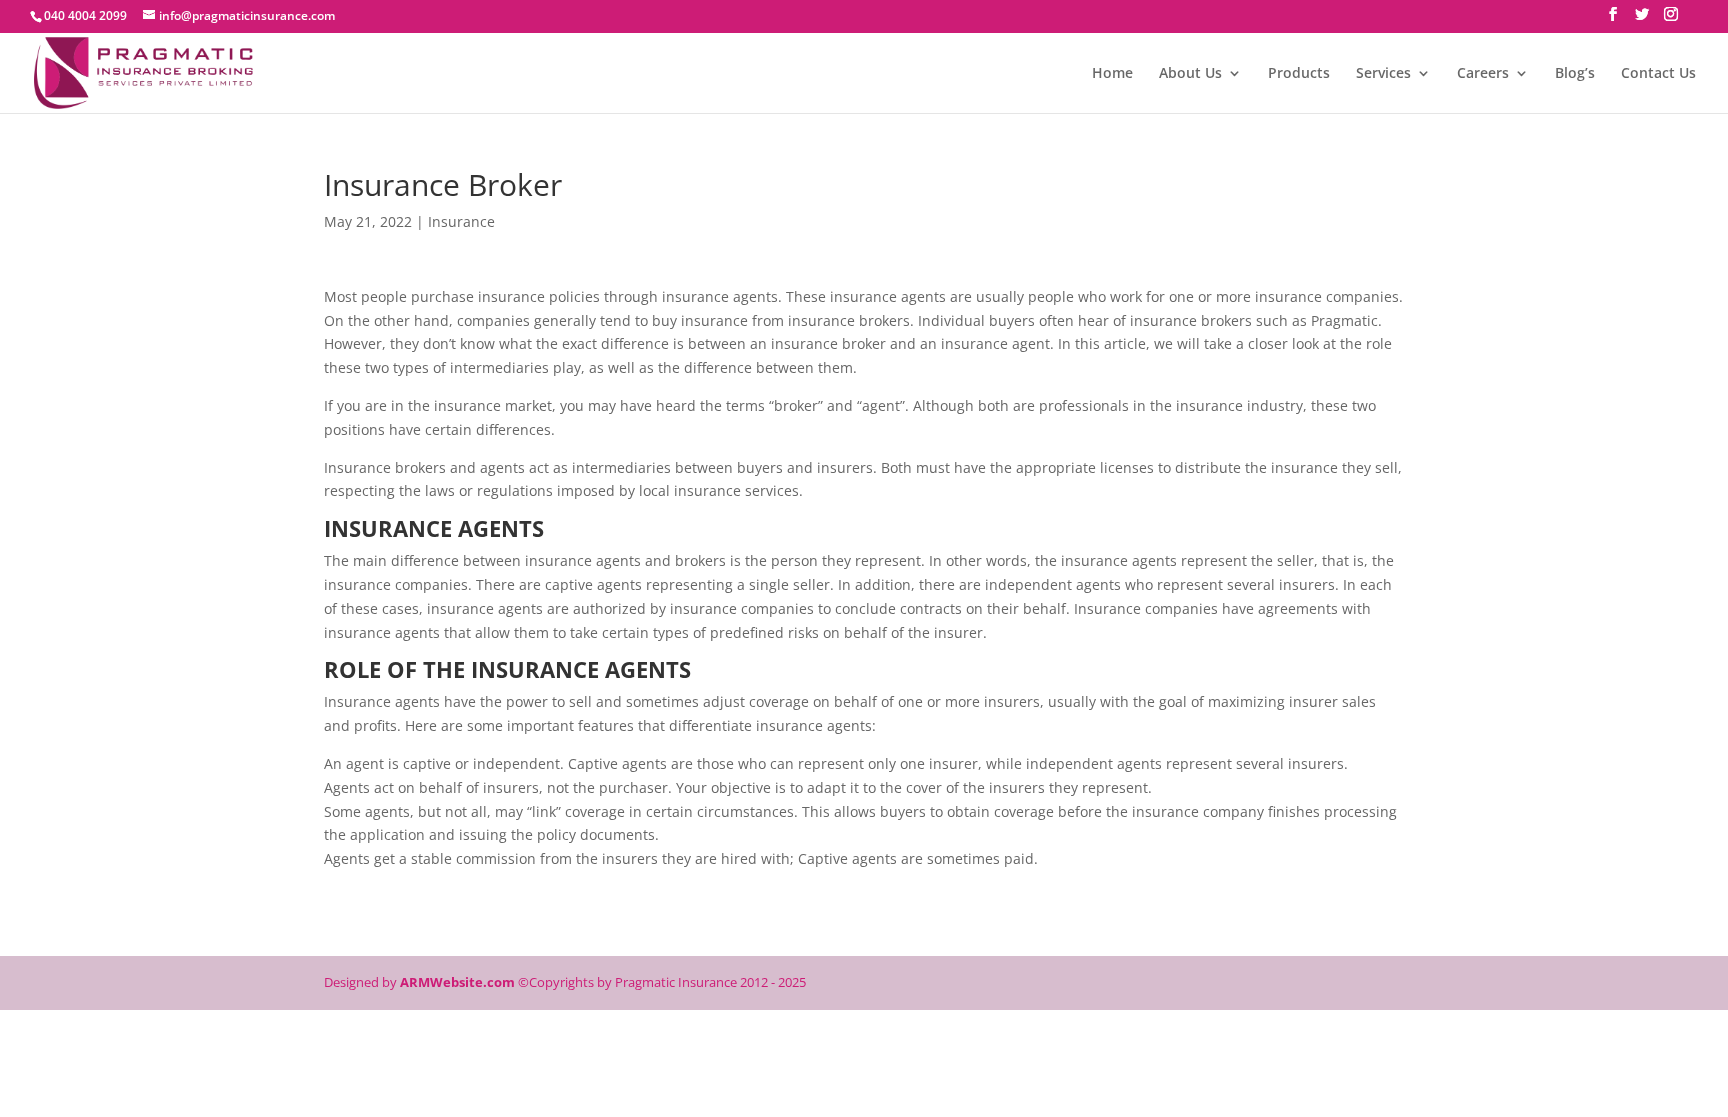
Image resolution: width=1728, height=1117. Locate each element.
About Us (1190, 74)
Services (1383, 74)
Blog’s (1575, 74)
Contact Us (1658, 74)
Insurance (461, 221)
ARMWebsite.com (457, 982)
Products (1299, 74)
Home (1112, 74)
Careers (1483, 74)
